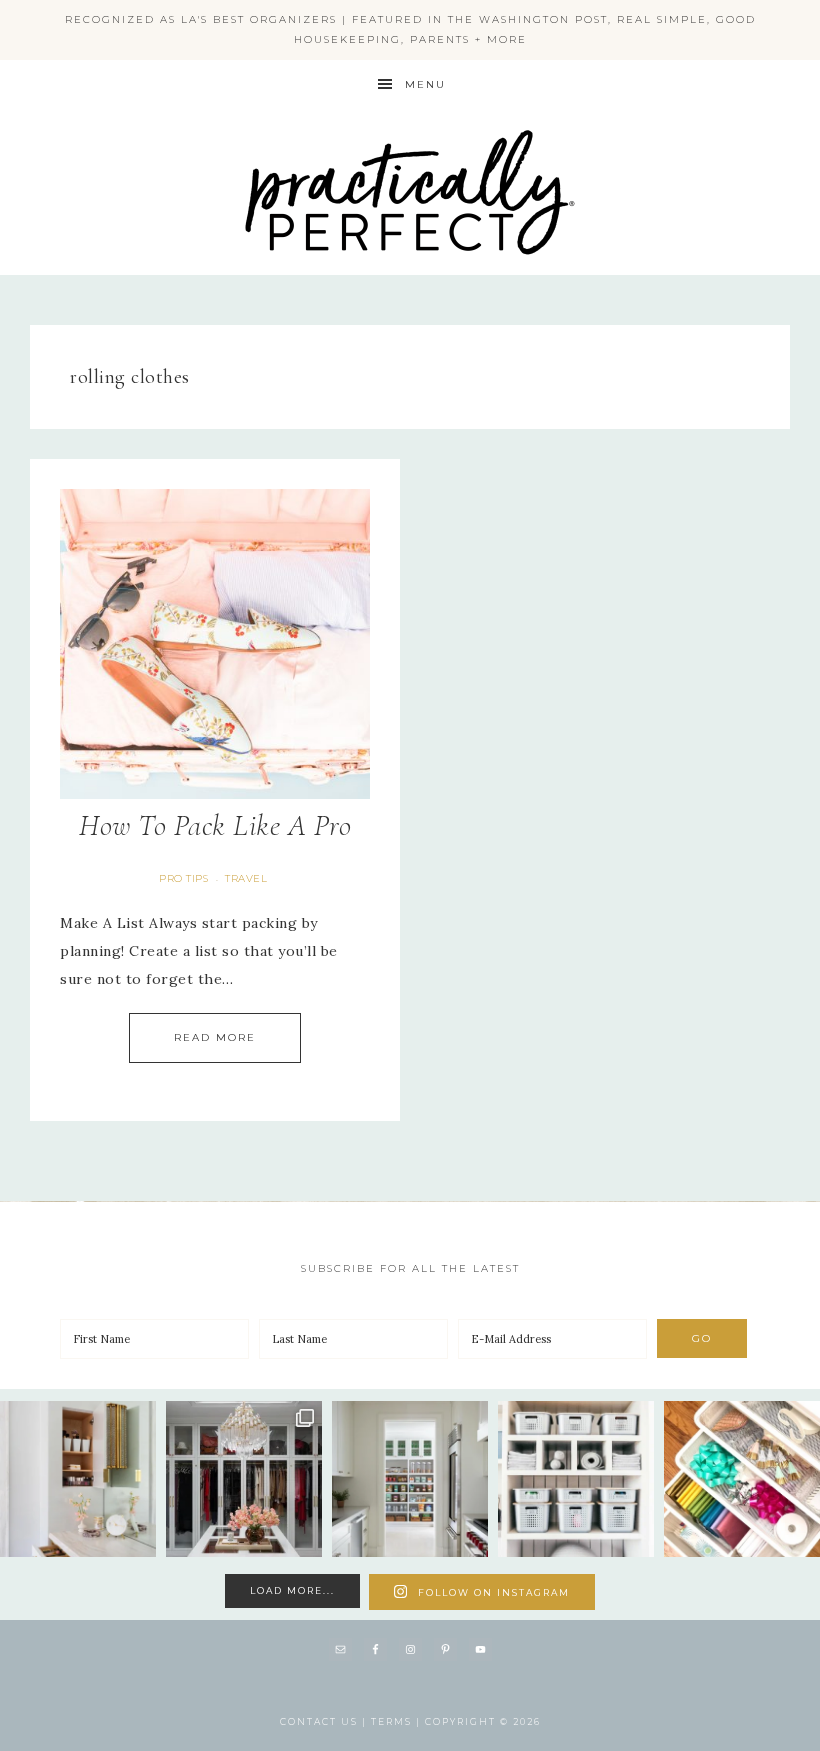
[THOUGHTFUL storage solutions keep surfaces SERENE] (78, 1479)
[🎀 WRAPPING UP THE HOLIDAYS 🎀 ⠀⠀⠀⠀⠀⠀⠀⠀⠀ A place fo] (742, 1479)
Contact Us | (325, 1721)
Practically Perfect (410, 130)
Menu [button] (425, 84)
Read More (215, 1037)
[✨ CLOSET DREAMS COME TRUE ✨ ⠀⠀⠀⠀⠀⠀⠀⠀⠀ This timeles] (244, 1479)
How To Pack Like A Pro (215, 825)
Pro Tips (183, 878)
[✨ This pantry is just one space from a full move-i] (410, 1479)
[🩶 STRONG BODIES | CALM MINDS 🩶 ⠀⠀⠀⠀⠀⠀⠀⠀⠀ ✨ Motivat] (576, 1479)
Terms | (398, 1721)
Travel (246, 878)
